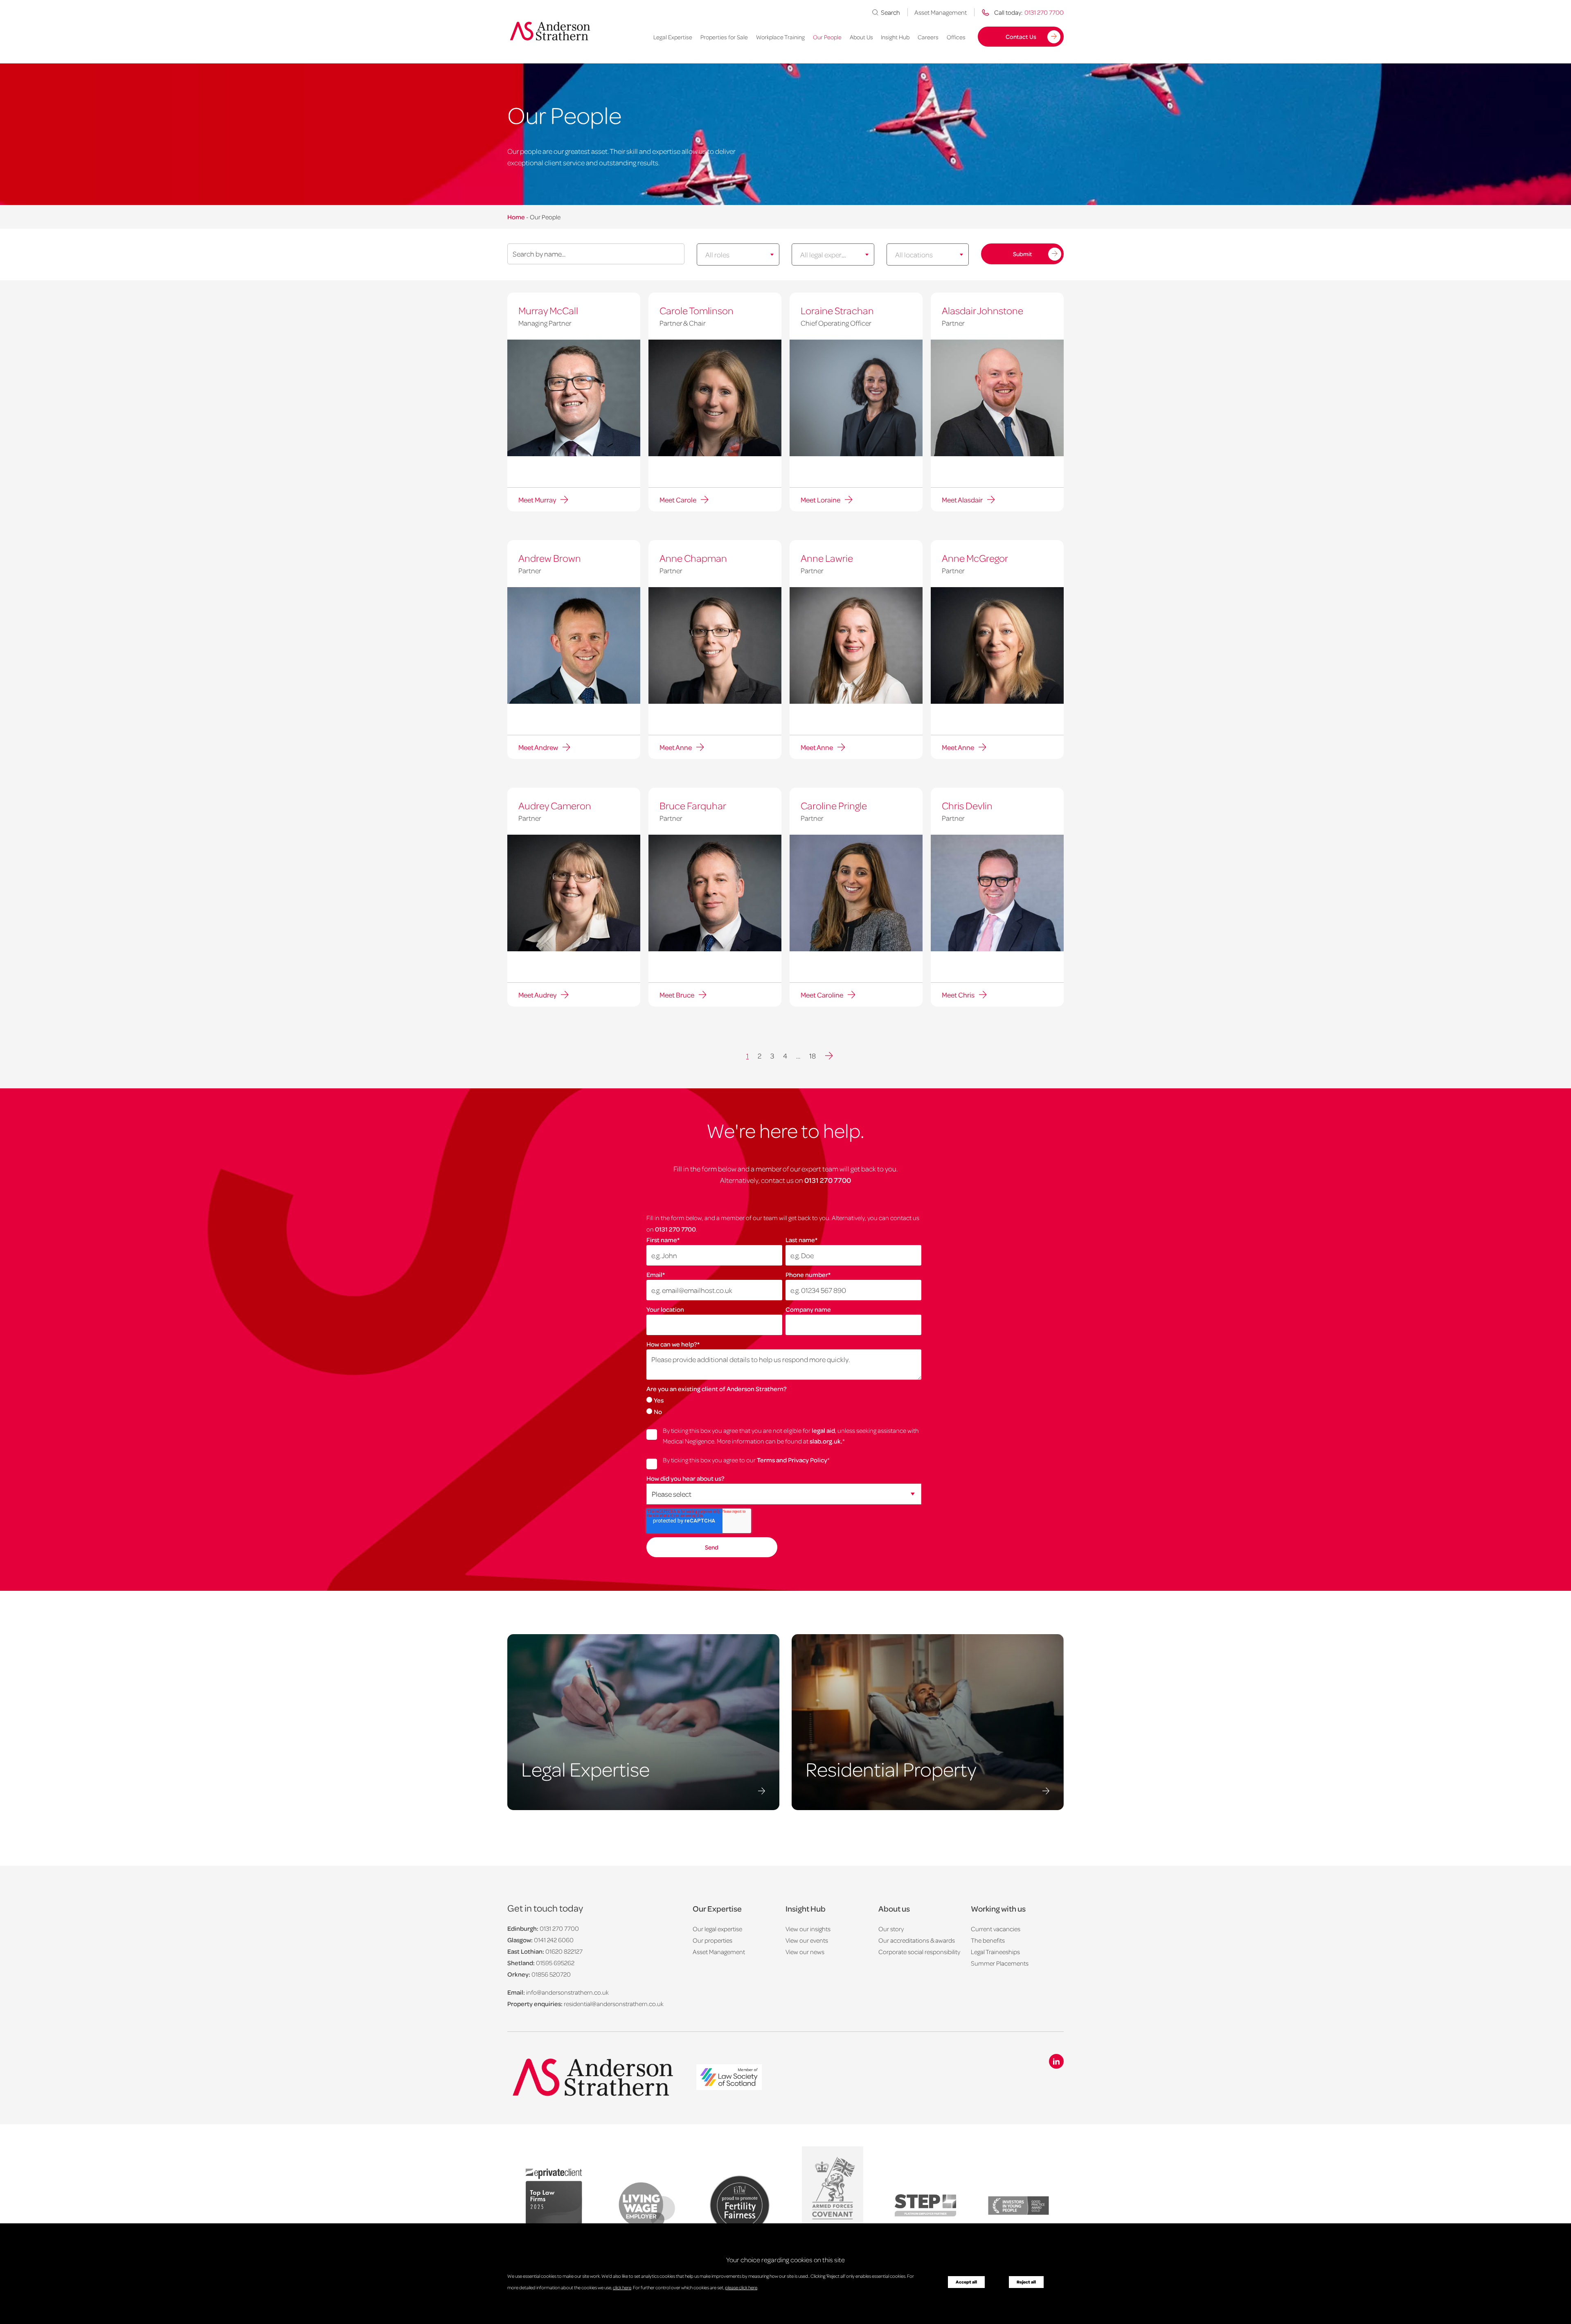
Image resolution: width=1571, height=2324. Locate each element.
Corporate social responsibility (919, 1952)
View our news (805, 1952)
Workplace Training (780, 37)
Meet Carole (678, 500)
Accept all (966, 2282)
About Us (861, 37)
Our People (827, 37)
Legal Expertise (673, 37)
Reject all (1026, 2282)
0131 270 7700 (828, 1180)
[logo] (729, 2078)
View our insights (808, 1929)
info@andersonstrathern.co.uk (567, 1992)
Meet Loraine (820, 500)
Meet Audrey (537, 995)
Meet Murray (537, 500)
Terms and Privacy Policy (792, 1460)
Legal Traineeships (995, 1952)
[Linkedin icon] (1056, 2061)
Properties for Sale (724, 37)
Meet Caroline (822, 995)
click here (622, 2287)
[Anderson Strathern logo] (553, 31)
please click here (741, 2287)
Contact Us (1021, 36)
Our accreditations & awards (917, 1940)
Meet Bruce (677, 995)
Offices (956, 37)
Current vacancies (996, 1929)
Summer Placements (1000, 1963)
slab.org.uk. (826, 1441)
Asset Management (941, 12)
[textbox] (731, 254)
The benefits (988, 1940)
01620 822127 (564, 1951)
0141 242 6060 (554, 1940)
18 (813, 1056)
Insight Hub (895, 37)
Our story (891, 1929)
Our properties (712, 1940)
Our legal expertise (717, 1929)
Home (516, 217)
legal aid (823, 1430)
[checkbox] (784, 1405)
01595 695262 (555, 1963)
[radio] (784, 1400)
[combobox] (738, 254)
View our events (807, 1940)
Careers (928, 37)
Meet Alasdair (962, 500)
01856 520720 (551, 1974)
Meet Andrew (538, 747)
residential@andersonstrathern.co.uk (614, 2004)
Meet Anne (676, 747)
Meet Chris (958, 995)
